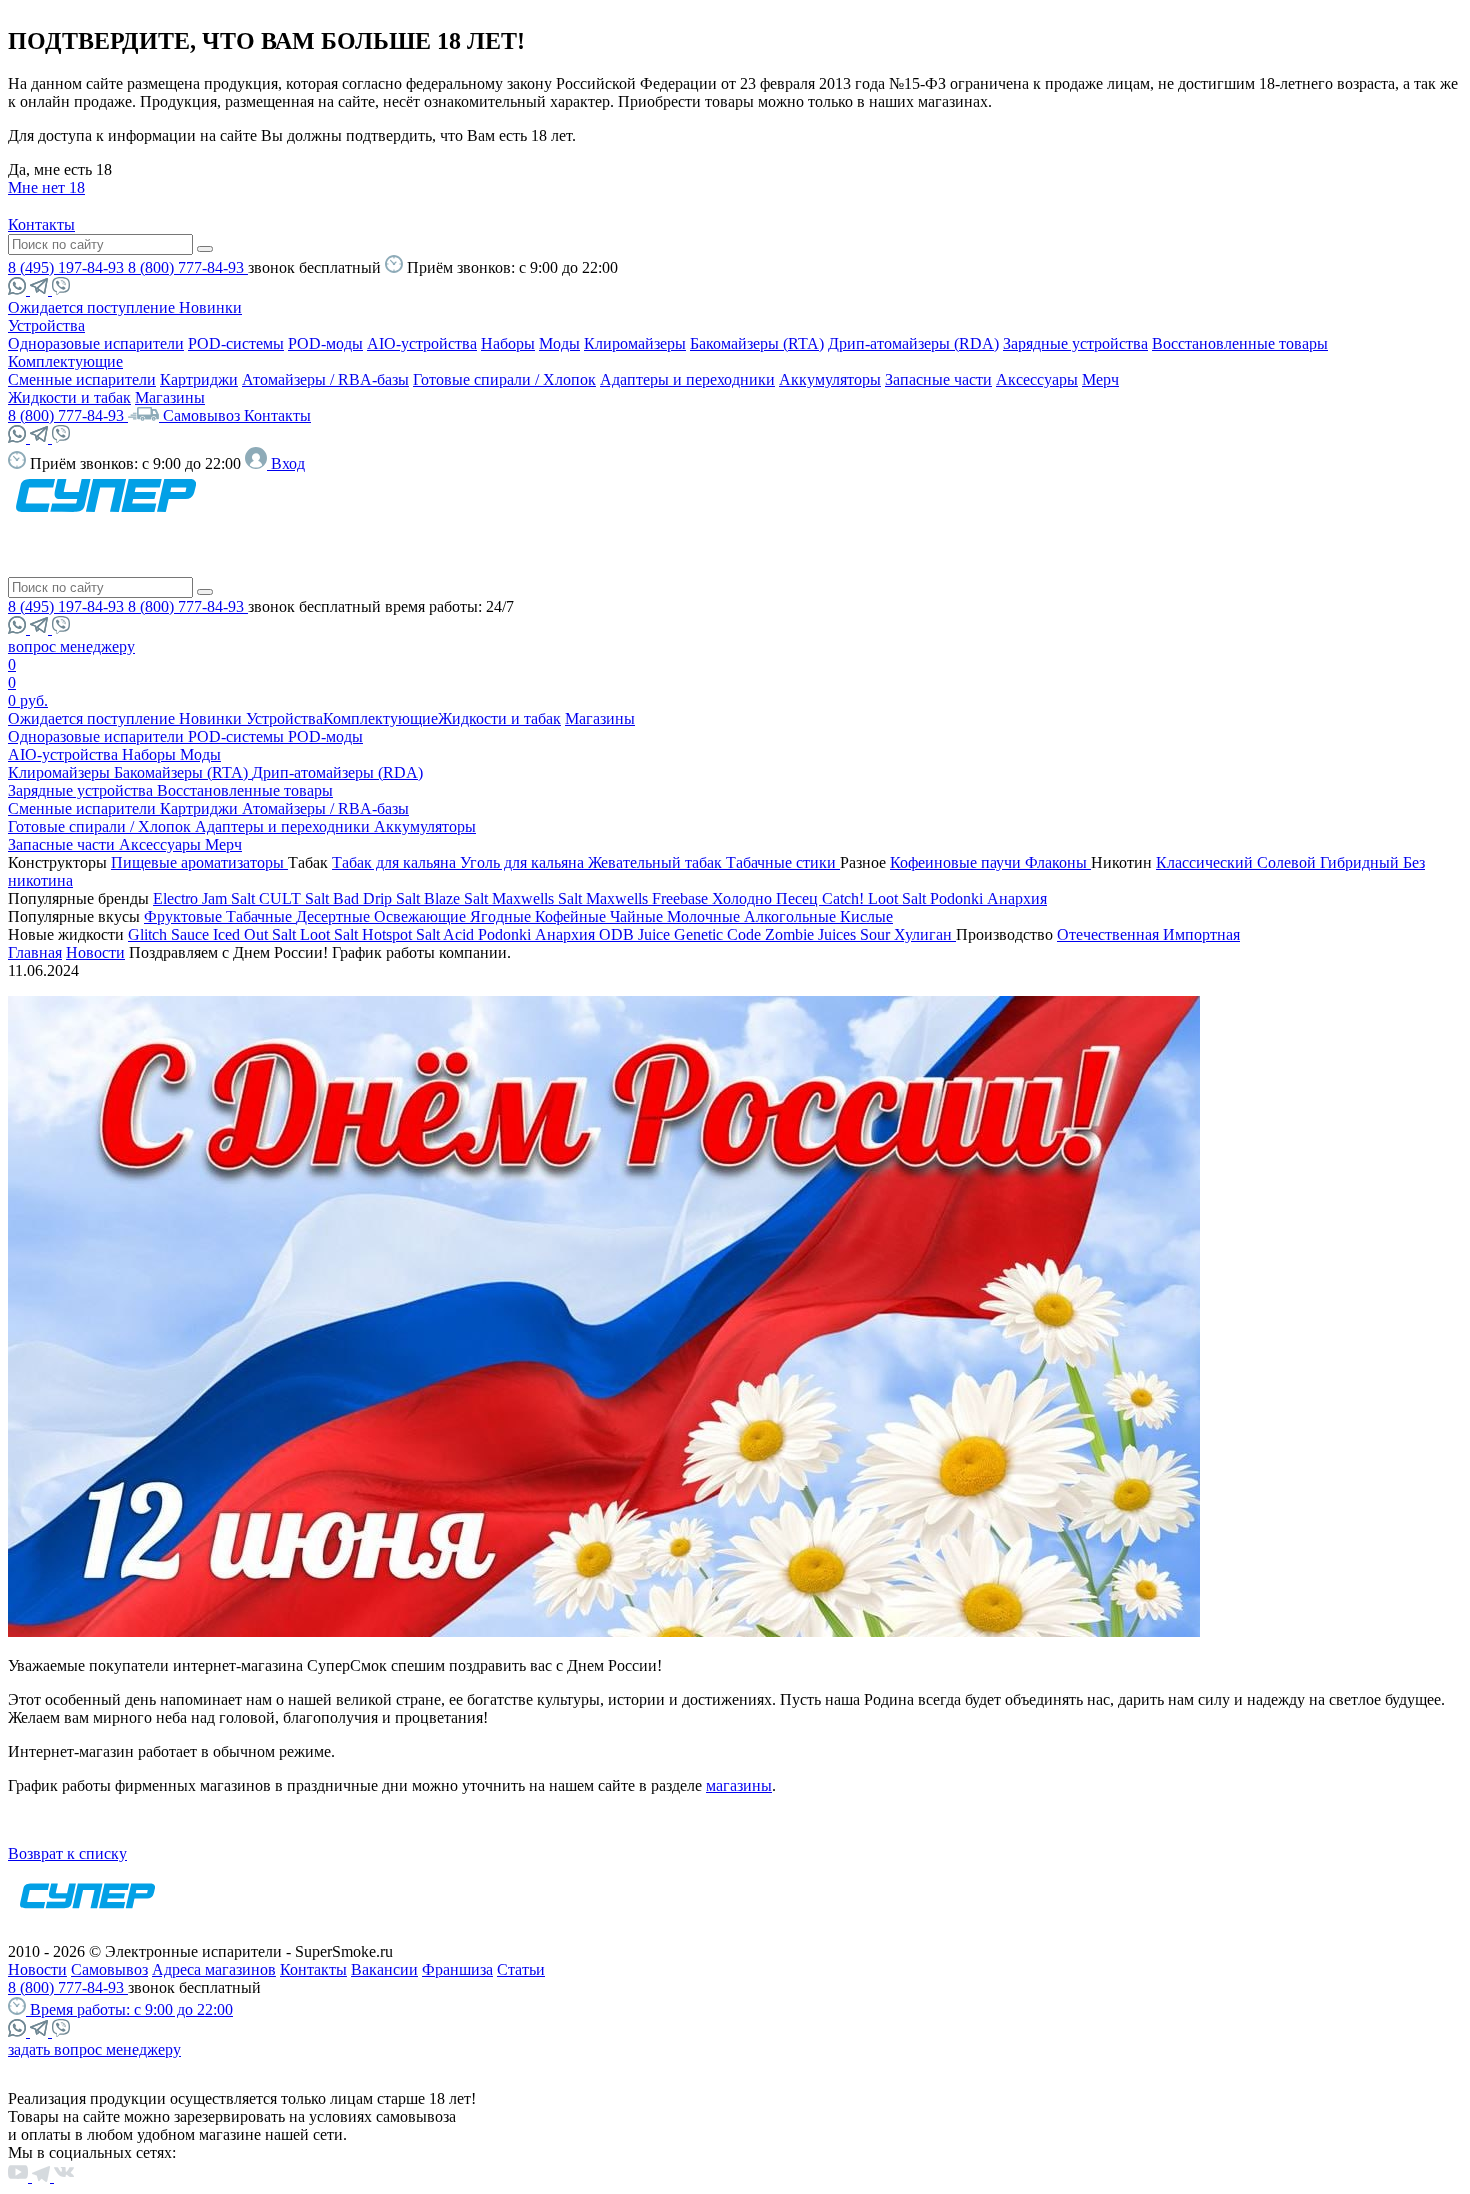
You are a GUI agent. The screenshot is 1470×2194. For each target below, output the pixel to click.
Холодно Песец (767, 898)
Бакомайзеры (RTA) (757, 343)
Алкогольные (792, 916)
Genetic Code (719, 934)
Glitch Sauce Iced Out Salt (214, 934)
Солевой (1288, 862)
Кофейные (572, 916)
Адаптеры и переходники (687, 379)
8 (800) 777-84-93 (188, 267)
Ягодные (502, 916)
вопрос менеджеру (71, 646)
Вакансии (384, 1969)
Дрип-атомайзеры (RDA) (913, 343)
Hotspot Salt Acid (420, 934)
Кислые (866, 916)
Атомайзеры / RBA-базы (325, 379)
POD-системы (236, 343)
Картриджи (199, 379)
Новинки (210, 307)
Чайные (638, 916)
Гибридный (1361, 862)
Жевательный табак (657, 862)
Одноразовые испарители (96, 343)
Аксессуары (1037, 379)
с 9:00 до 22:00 (131, 2009)
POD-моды (325, 343)
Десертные (335, 916)
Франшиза (457, 1969)
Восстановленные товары (1240, 343)
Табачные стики (783, 862)
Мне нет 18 (46, 187)
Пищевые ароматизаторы (199, 862)
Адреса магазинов (214, 1969)
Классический (1206, 862)
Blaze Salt (458, 898)
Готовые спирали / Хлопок (504, 379)
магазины (739, 1785)
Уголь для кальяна (524, 862)
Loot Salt (899, 898)
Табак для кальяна (396, 862)
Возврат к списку (67, 1853)
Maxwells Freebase (649, 898)
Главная (35, 952)
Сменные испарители (82, 379)
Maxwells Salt (539, 898)
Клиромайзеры (635, 343)
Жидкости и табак (69, 397)
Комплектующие (65, 361)
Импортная (1201, 934)
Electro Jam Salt (206, 898)
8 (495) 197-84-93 (68, 267)
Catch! (845, 898)
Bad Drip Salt (378, 898)
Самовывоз (203, 415)
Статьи (521, 1969)
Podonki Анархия (988, 898)
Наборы (508, 343)
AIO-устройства (422, 343)
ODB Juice (636, 934)
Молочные (705, 916)
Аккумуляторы (830, 379)
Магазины (170, 397)
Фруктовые (185, 916)
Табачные (261, 916)
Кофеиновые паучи (957, 862)
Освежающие (422, 916)
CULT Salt (296, 898)
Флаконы (1058, 862)
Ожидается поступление (93, 307)
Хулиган (925, 934)
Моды (559, 343)
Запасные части (938, 379)
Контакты (41, 224)
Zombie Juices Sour (829, 934)
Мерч (1100, 379)
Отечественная (1110, 934)
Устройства (46, 325)
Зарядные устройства (1075, 343)
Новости (95, 952)
